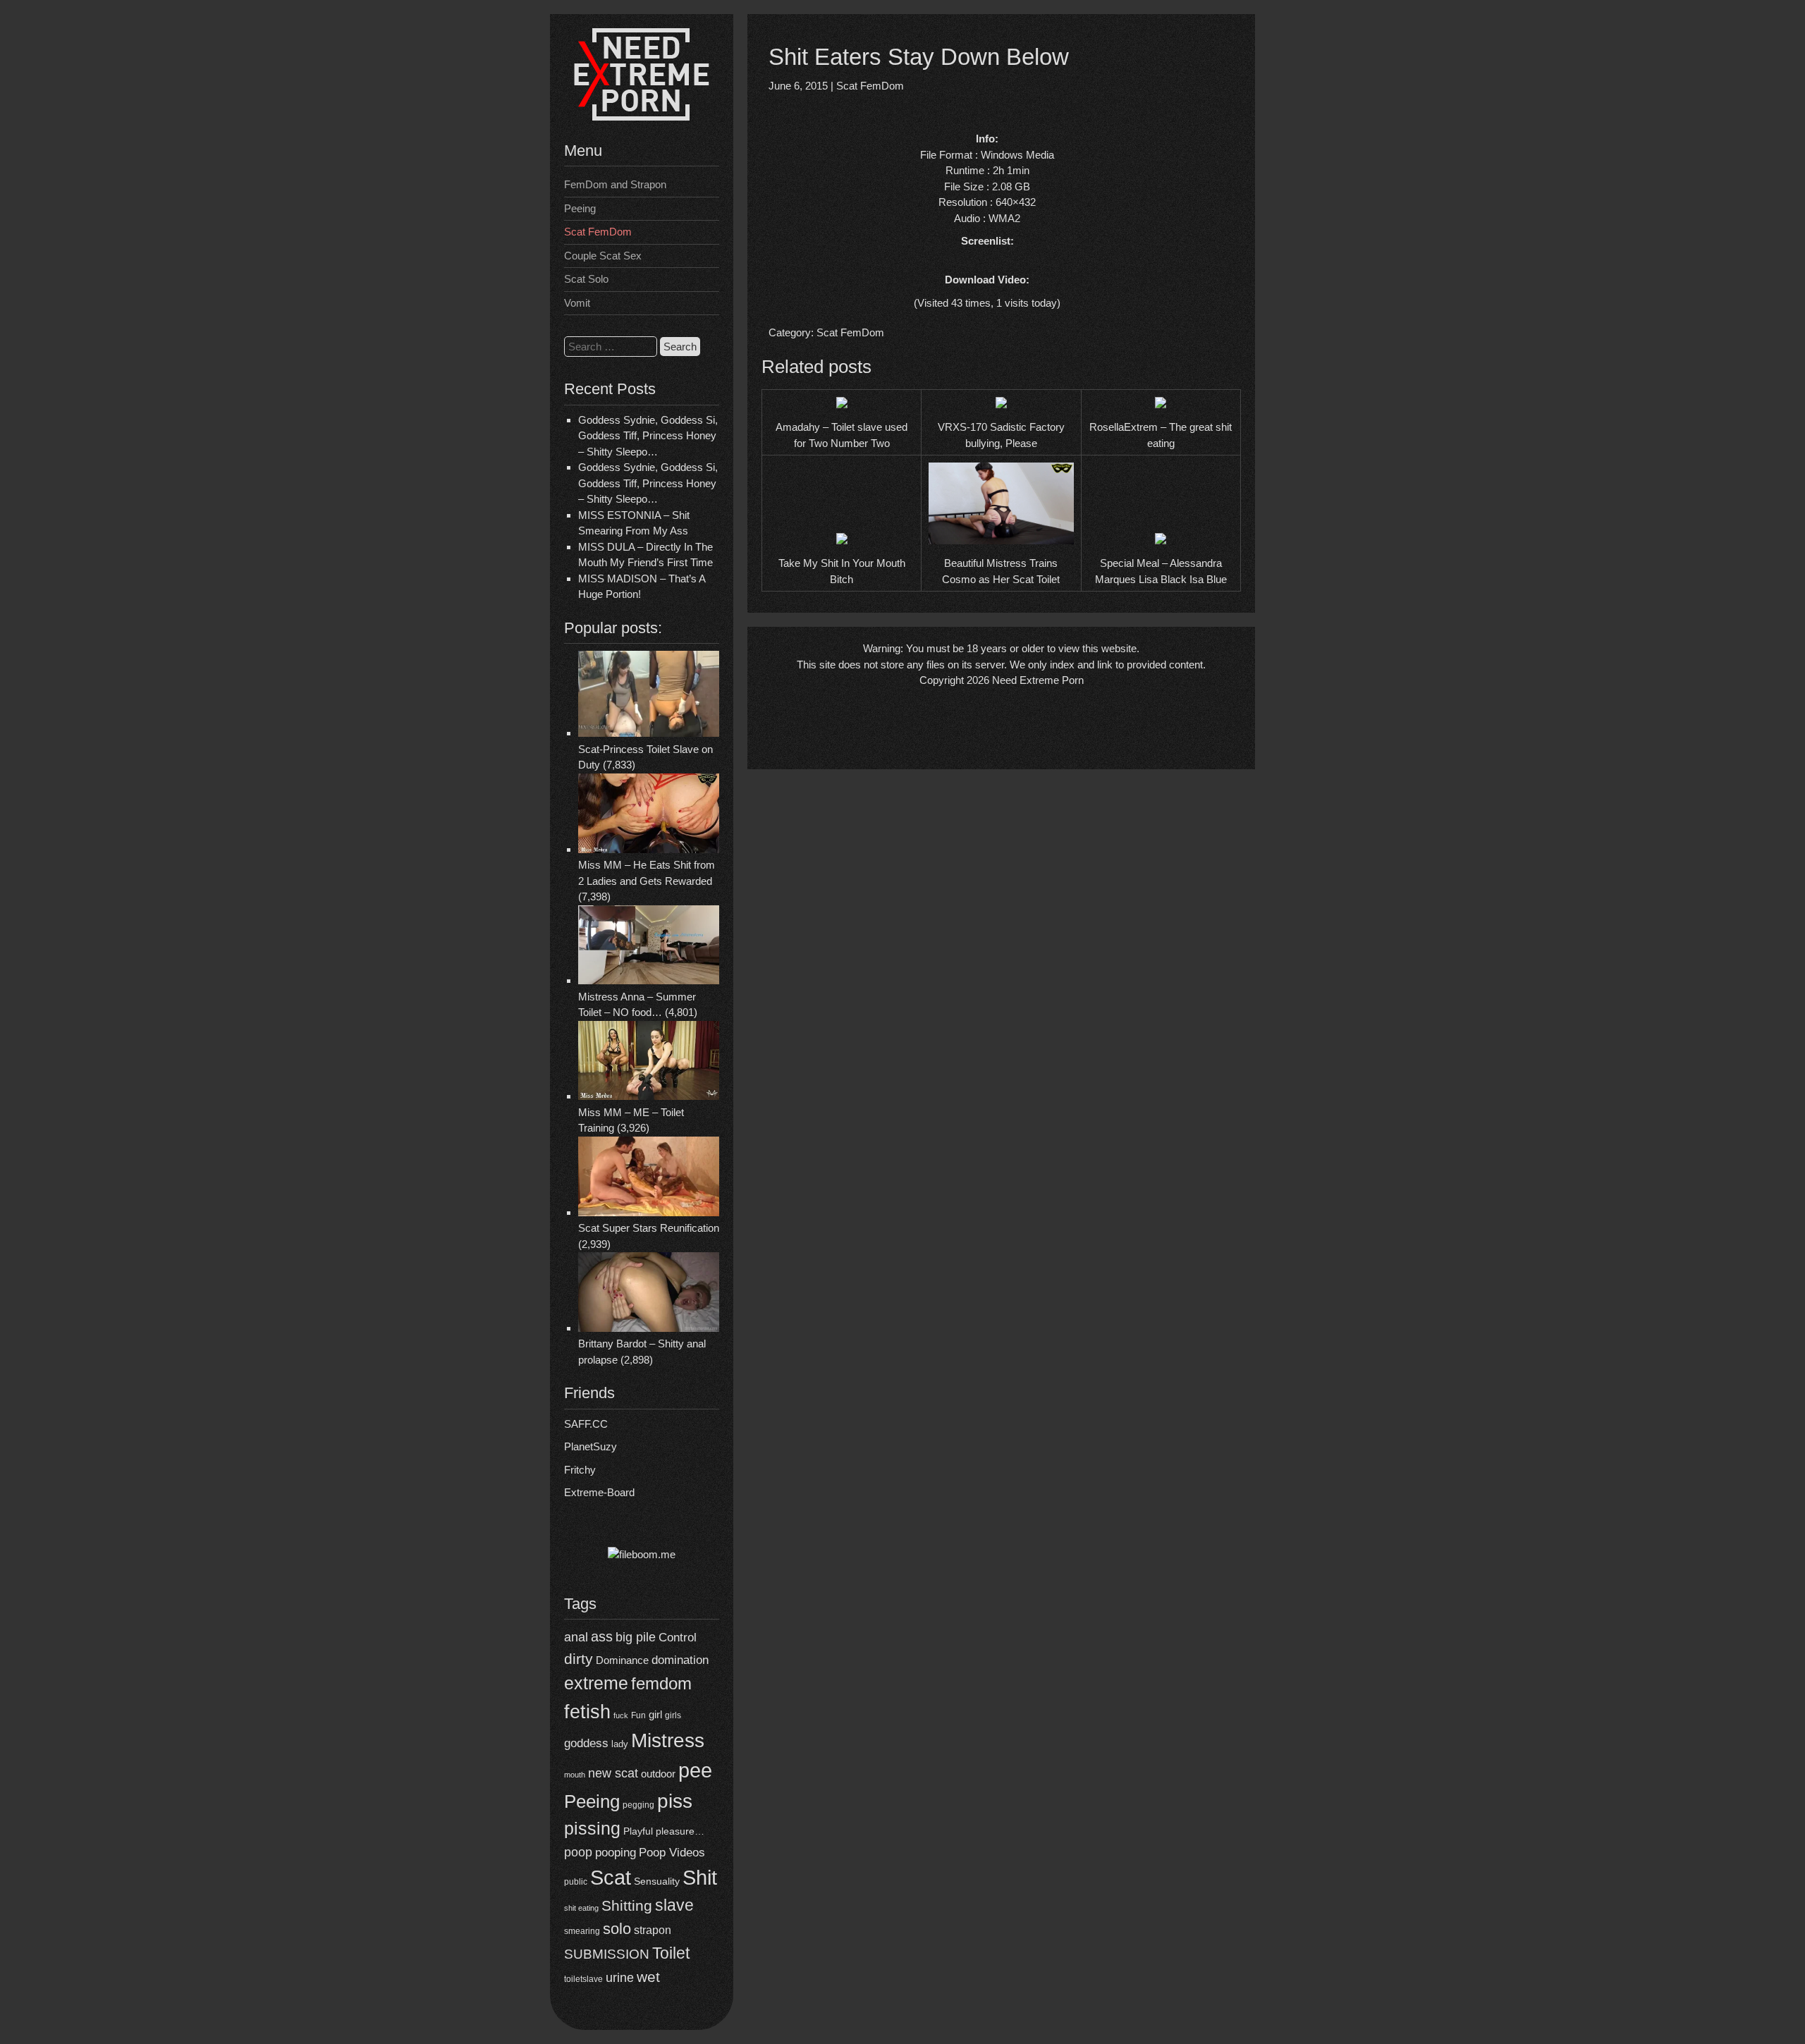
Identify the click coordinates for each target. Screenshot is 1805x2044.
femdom (661, 1683)
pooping (616, 1853)
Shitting (627, 1905)
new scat (613, 1773)
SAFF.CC (586, 1424)
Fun (638, 1715)
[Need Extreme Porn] (642, 117)
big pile (636, 1637)
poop (578, 1852)
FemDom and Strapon (615, 184)
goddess (586, 1743)
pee (695, 1770)
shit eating (581, 1908)
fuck (621, 1715)
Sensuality (657, 1881)
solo (617, 1929)
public (576, 1882)
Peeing (580, 208)
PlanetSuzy (591, 1446)
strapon (653, 1930)
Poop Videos (672, 1853)
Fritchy (580, 1470)
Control (678, 1637)
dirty (579, 1659)
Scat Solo (586, 279)
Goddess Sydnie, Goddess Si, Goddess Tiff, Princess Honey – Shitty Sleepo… (648, 436)
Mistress (668, 1740)
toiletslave (583, 1979)
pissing (592, 1828)
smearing (582, 1931)
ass (602, 1636)
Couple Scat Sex (603, 256)
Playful (638, 1831)
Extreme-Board (599, 1492)
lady (620, 1744)
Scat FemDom (598, 232)
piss (675, 1801)
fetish (587, 1712)
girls (673, 1715)
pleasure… (680, 1831)
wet (648, 1977)
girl (655, 1714)
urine (620, 1978)
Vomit (577, 303)
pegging (638, 1805)
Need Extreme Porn (1038, 680)
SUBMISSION (607, 1954)
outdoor (658, 1774)
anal (576, 1637)
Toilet (671, 1953)
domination (680, 1660)
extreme (596, 1683)
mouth (575, 1775)
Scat (611, 1877)
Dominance (622, 1660)
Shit (700, 1878)
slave (674, 1905)
